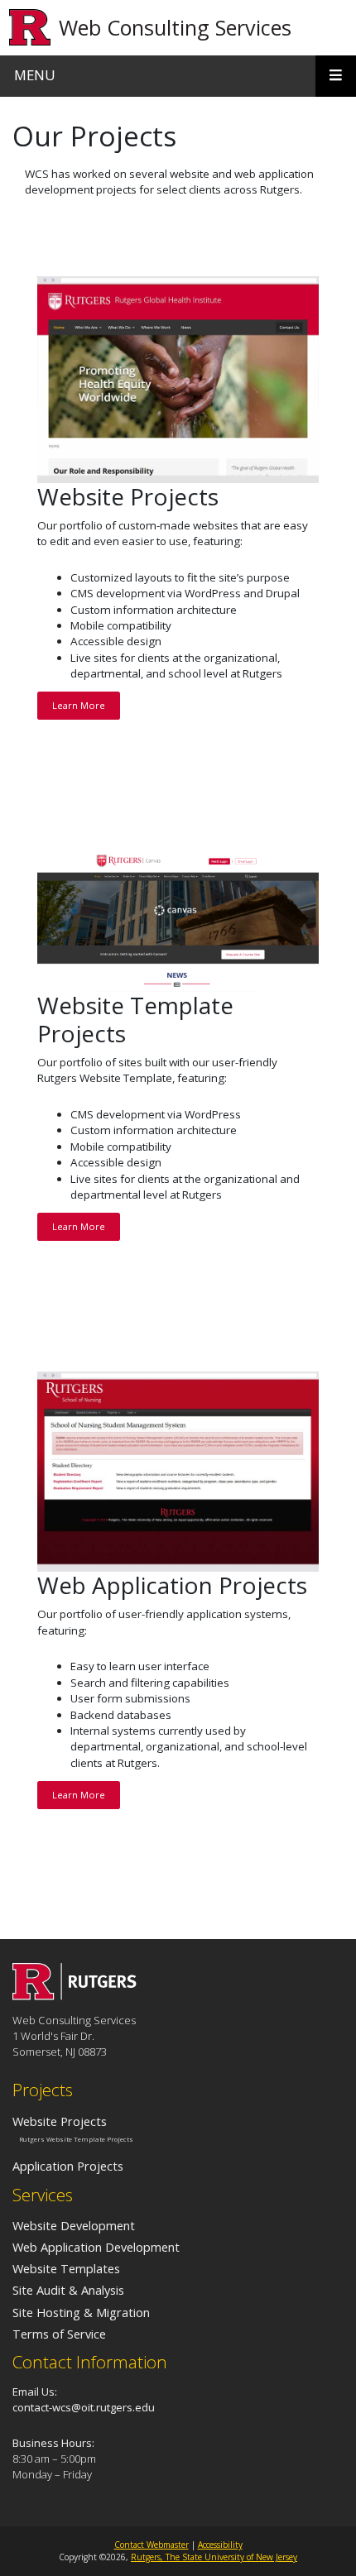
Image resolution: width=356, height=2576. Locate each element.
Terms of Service (59, 2334)
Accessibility (220, 2545)
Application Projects (68, 2166)
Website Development (74, 2225)
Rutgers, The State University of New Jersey (214, 2557)
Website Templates (66, 2268)
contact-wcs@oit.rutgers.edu (84, 2407)
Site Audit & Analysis (68, 2290)
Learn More (79, 705)
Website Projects (60, 2121)
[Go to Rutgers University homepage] (30, 28)
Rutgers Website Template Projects (76, 2139)
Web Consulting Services (175, 27)
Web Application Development (96, 2247)
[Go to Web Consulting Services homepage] (75, 1995)
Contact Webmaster (152, 2545)
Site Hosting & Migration (81, 2312)
